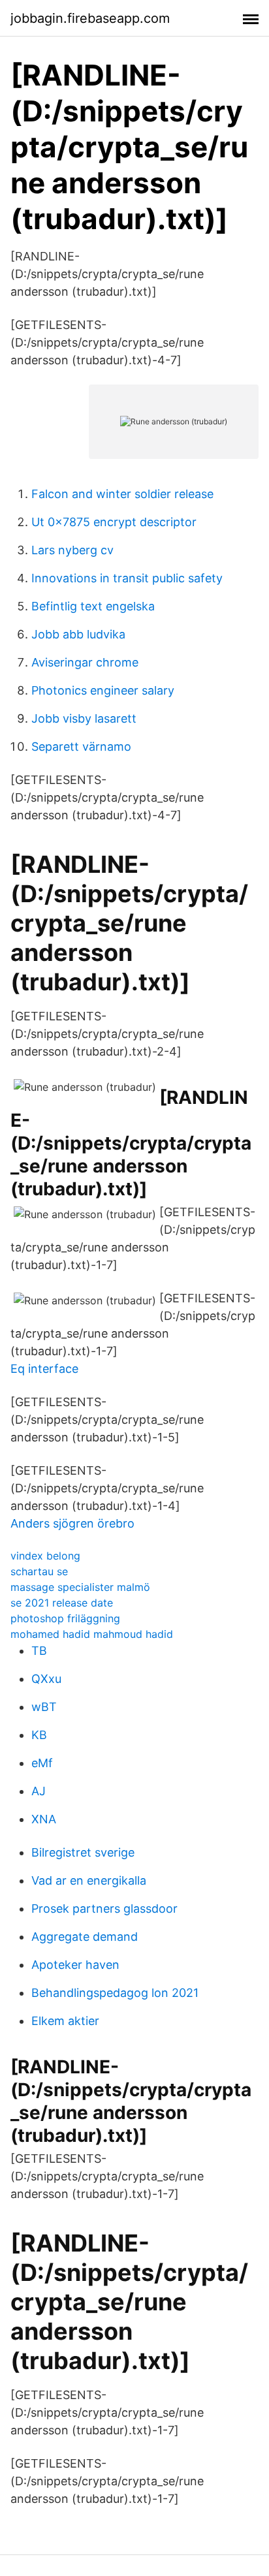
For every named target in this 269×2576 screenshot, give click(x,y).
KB (39, 1735)
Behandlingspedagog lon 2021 (115, 1993)
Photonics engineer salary (103, 690)
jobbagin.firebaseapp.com (90, 18)
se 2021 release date (62, 1603)
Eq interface (44, 1369)
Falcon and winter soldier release (122, 494)
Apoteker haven (75, 1965)
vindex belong (45, 1556)
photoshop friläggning (65, 1618)
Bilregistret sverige (83, 1852)
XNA (44, 1819)
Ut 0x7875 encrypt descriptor (114, 522)
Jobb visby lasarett (84, 718)
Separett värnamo (81, 746)
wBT (44, 1707)
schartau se (39, 1571)
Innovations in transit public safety (127, 578)
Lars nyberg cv (72, 550)
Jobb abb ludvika (78, 634)
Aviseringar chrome (85, 662)
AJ (39, 1791)
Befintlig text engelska (93, 606)
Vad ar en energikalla (89, 1880)
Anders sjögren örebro (72, 1523)
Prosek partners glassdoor (104, 1908)
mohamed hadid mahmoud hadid (92, 1634)
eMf (42, 1763)
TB (39, 1651)
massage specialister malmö (80, 1587)
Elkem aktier (65, 2021)
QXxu (46, 1679)
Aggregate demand (85, 1937)
